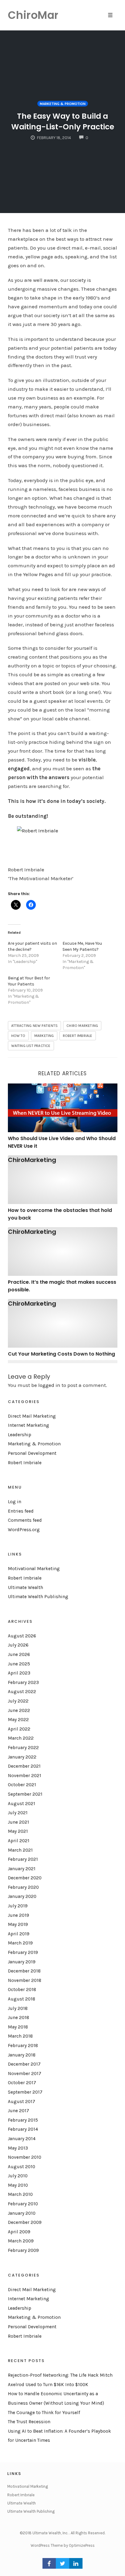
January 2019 (22, 1962)
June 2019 (19, 1915)
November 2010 (25, 2157)
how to (18, 1036)
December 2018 (24, 1971)
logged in (49, 1385)
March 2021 (20, 1850)
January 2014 (22, 2139)
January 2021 (22, 1869)
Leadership (20, 1435)
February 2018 (23, 2046)
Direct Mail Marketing (32, 1416)
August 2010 (22, 2167)
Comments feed (25, 1520)
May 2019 (18, 1924)
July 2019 (18, 1906)
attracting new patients (35, 1026)
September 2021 (25, 1794)
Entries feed (21, 1511)
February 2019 (23, 1952)
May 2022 (18, 1720)
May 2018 (18, 2027)
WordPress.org (24, 1530)
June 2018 (19, 2018)
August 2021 (22, 1804)
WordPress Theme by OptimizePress (63, 2545)
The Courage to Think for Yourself (44, 2413)
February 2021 (23, 1859)
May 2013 (18, 2148)
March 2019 (20, 1943)
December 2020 (25, 1878)
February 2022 (23, 1748)
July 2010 (18, 2176)
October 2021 (22, 1785)
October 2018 (22, 1990)
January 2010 (22, 2213)
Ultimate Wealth (25, 1587)
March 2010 (20, 2194)
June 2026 (19, 1654)
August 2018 (22, 1999)
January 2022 (22, 1757)
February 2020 (23, 1887)
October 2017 (22, 2083)
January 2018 (22, 2055)
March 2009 (21, 2241)
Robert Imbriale (78, 1036)
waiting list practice (31, 1046)
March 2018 (20, 2036)
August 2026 (22, 1636)
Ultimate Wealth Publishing (38, 1597)
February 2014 (23, 2129)
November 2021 (25, 1776)
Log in (15, 1502)
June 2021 (19, 1822)
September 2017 (25, 2092)
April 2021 (19, 1841)
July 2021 (18, 1813)
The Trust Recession (29, 2422)
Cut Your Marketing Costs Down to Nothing (61, 1354)
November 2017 (25, 2074)
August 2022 (22, 1692)
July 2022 (18, 1701)
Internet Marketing (29, 1425)
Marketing (44, 1036)
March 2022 (21, 1738)
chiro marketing (82, 1026)
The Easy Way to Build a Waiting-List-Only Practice (63, 121)
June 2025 (19, 1664)
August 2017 (22, 2102)
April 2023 (19, 1673)
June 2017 (19, 2111)
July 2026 (18, 1645)
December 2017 (24, 2064)
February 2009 (23, 2250)
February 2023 (23, 1682)
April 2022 (19, 1729)
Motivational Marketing (34, 1569)
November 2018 (25, 1980)
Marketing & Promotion (63, 104)
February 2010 (23, 2204)
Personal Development (32, 1453)
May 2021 (18, 1831)
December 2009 (25, 2222)
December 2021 (24, 1766)
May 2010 (18, 2185)
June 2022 (19, 1710)
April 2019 (19, 1934)
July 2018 (18, 2008)
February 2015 (23, 2120)
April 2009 (19, 2232)
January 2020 (22, 1896)
